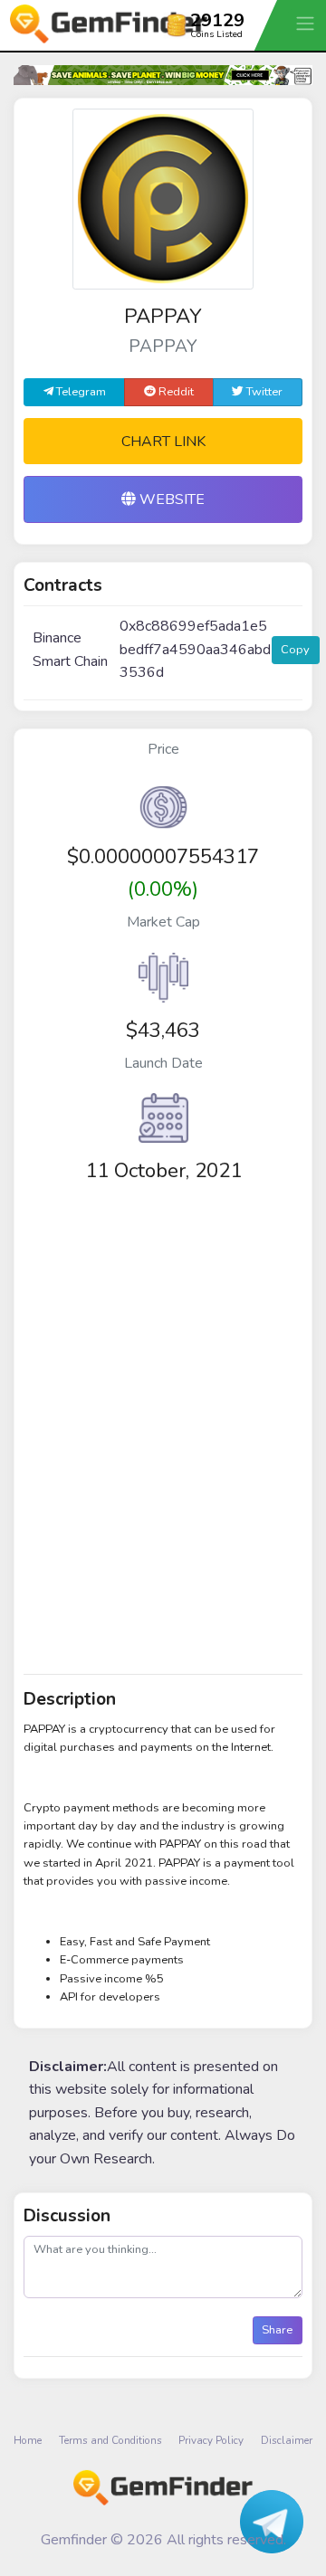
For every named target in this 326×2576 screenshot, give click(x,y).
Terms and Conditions (110, 2440)
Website (170, 499)
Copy (295, 650)
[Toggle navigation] (307, 23)
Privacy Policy (211, 2440)
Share (277, 2330)
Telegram (80, 392)
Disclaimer (287, 2440)
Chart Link (163, 442)
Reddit (175, 392)
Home (28, 2440)
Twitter (263, 392)
